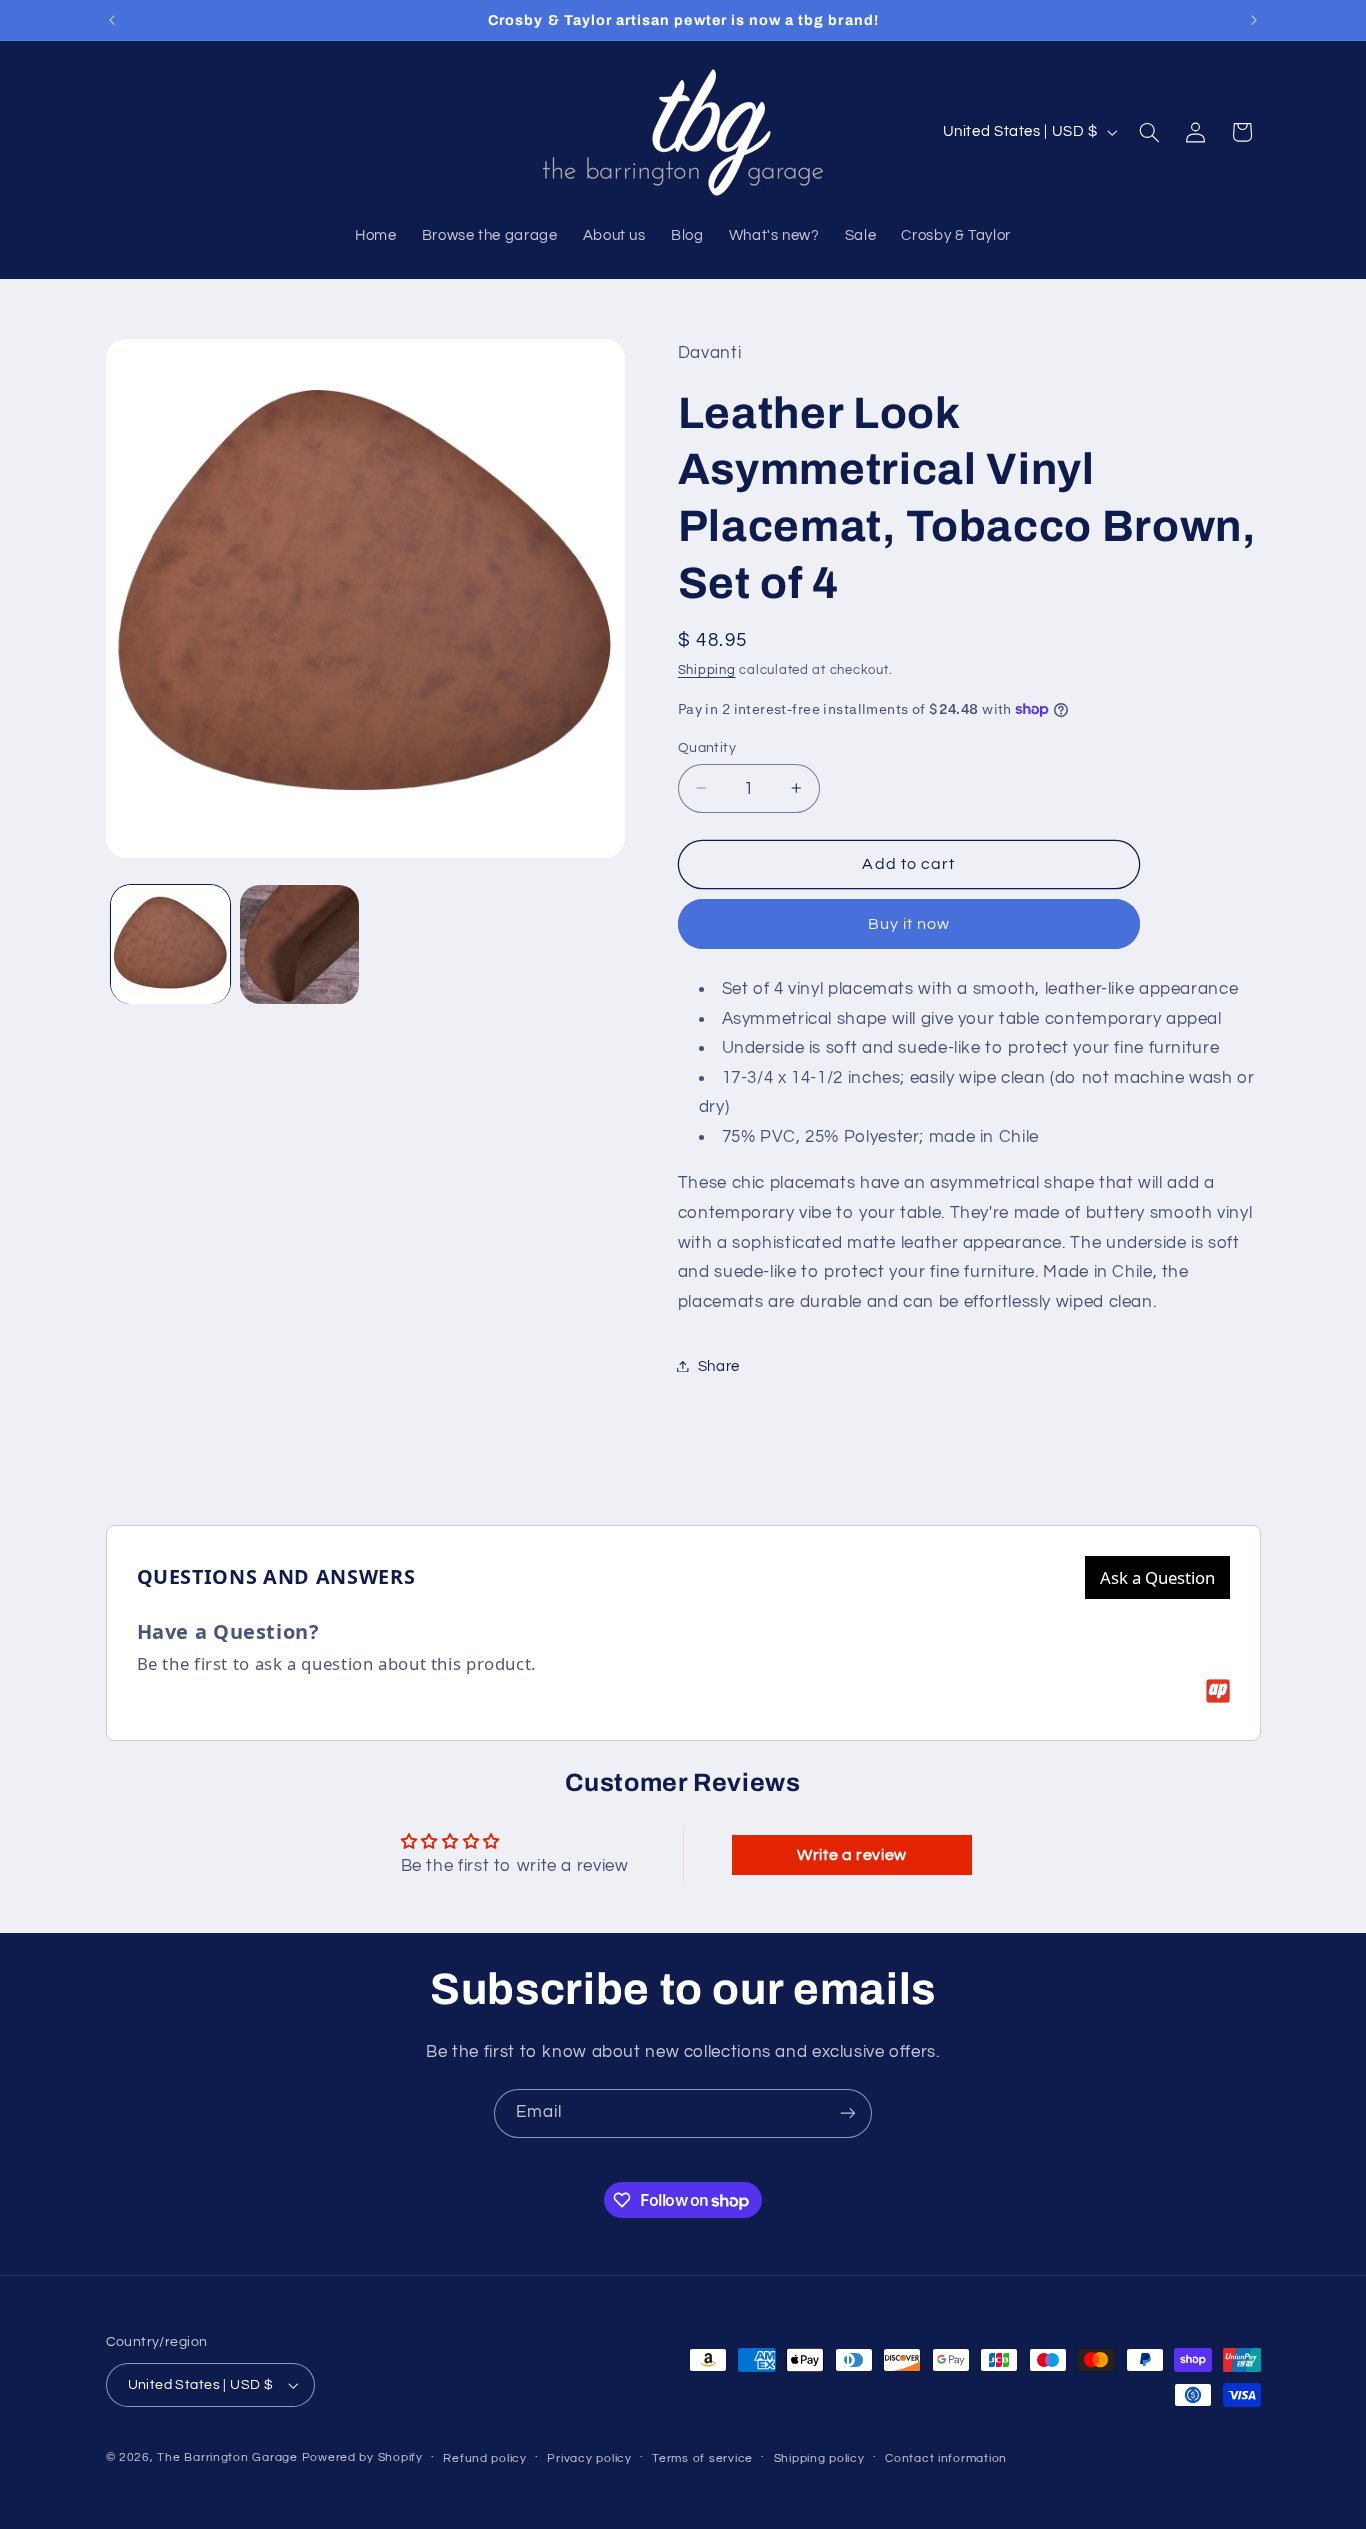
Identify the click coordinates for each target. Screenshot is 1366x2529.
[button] (1149, 132)
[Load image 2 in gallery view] (299, 944)
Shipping (707, 669)
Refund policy (485, 2458)
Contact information (946, 2458)
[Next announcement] (1254, 20)
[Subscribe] (848, 2113)
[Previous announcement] (112, 20)
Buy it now (909, 923)
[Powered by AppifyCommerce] (1218, 1691)
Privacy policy (589, 2458)
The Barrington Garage (227, 2457)
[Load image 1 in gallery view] (170, 944)
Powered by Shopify (362, 2457)
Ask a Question (1157, 1577)
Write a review (852, 1855)
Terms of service (702, 2458)
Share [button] (719, 1365)
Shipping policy (819, 2458)
